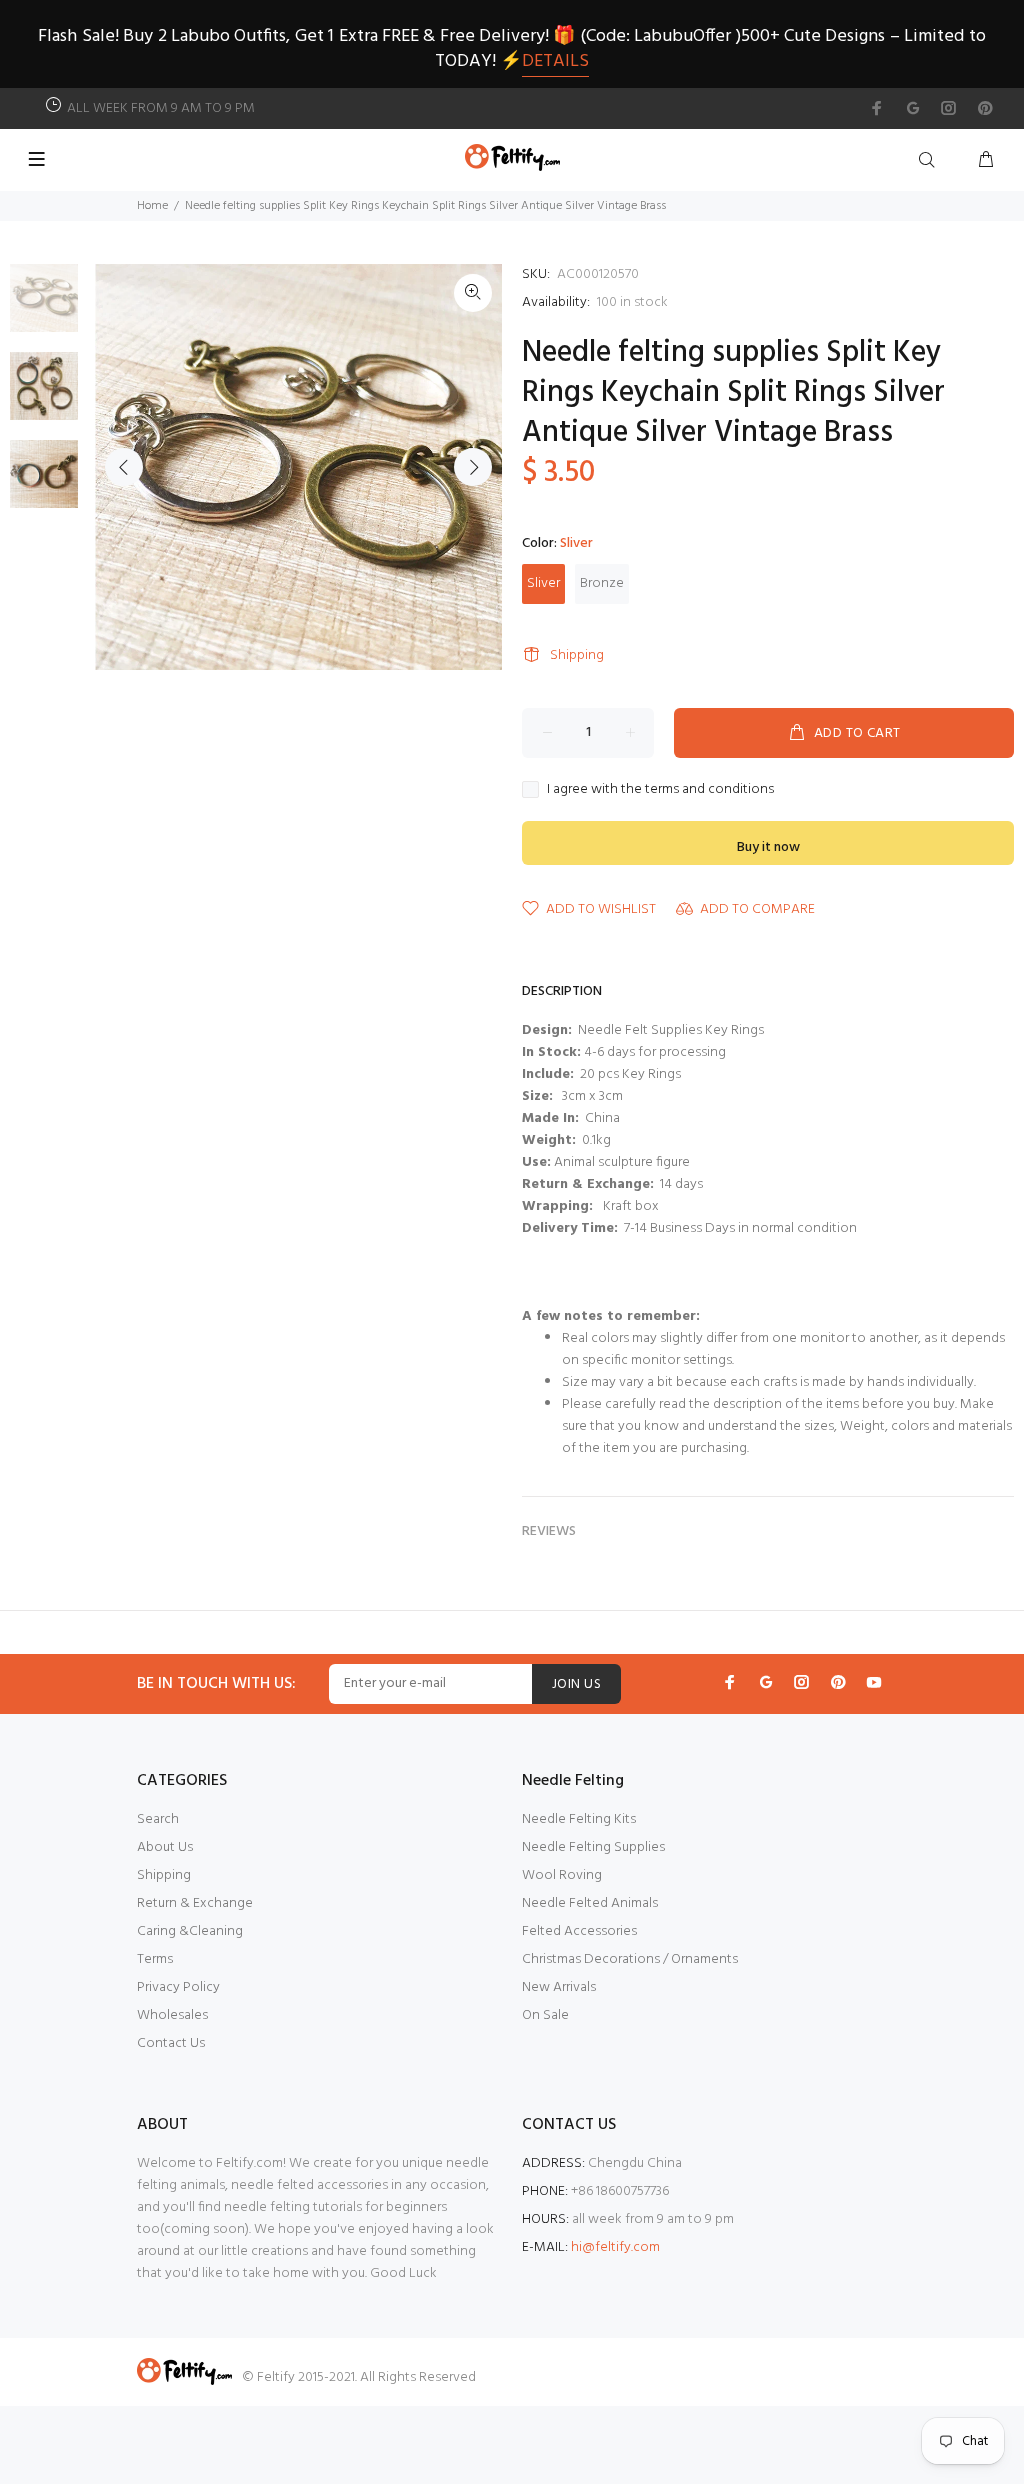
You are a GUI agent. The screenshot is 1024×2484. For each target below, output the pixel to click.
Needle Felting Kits (579, 1819)
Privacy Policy (178, 1987)
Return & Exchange (195, 1903)
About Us (165, 1847)
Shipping (577, 655)
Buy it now (768, 847)
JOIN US (576, 1684)
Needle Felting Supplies (593, 1847)
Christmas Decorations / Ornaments (630, 1959)
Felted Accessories (579, 1931)
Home (152, 206)
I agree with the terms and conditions (660, 790)
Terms (155, 1959)
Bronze (602, 583)
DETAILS (555, 61)
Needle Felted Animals (590, 1903)
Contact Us (171, 2043)
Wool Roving (562, 1875)
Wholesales (172, 2015)
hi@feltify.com (615, 2247)
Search (158, 1819)
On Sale (545, 2015)
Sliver (543, 583)
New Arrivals (559, 1987)
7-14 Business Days (678, 1228)
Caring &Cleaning (190, 1931)
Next (473, 467)
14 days (681, 1184)
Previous (124, 467)
